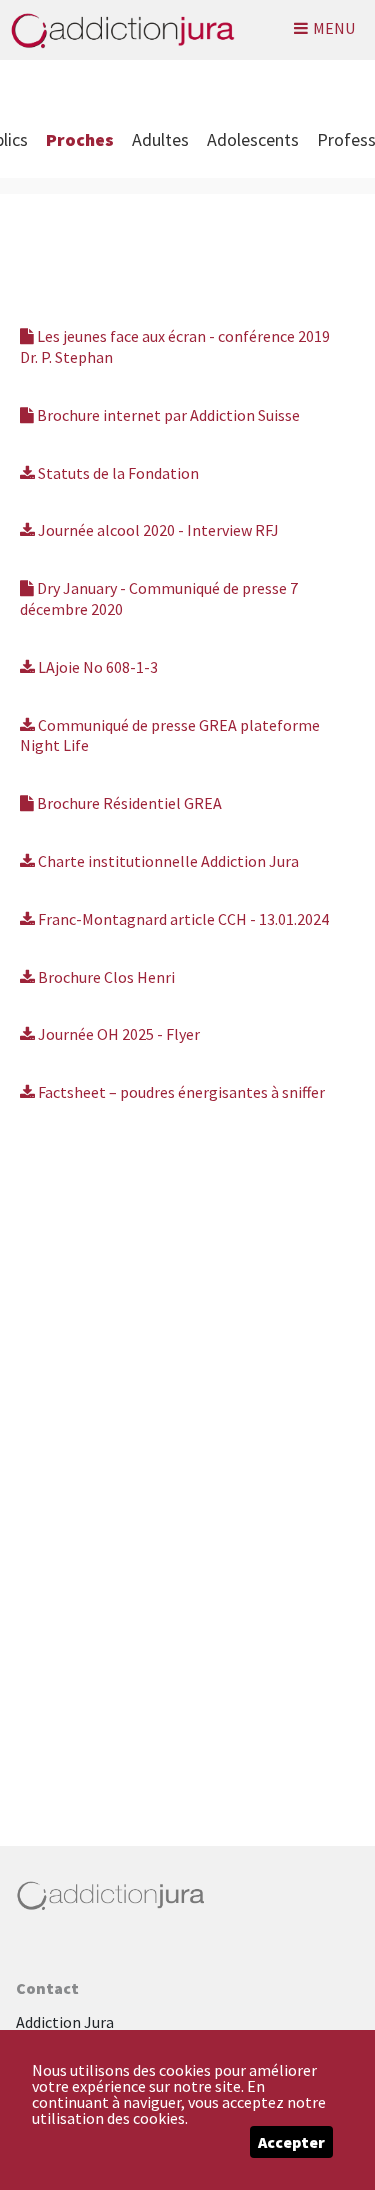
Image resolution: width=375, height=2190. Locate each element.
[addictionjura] (117, 30)
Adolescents (253, 139)
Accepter (291, 2142)
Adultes (160, 139)
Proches (80, 139)
